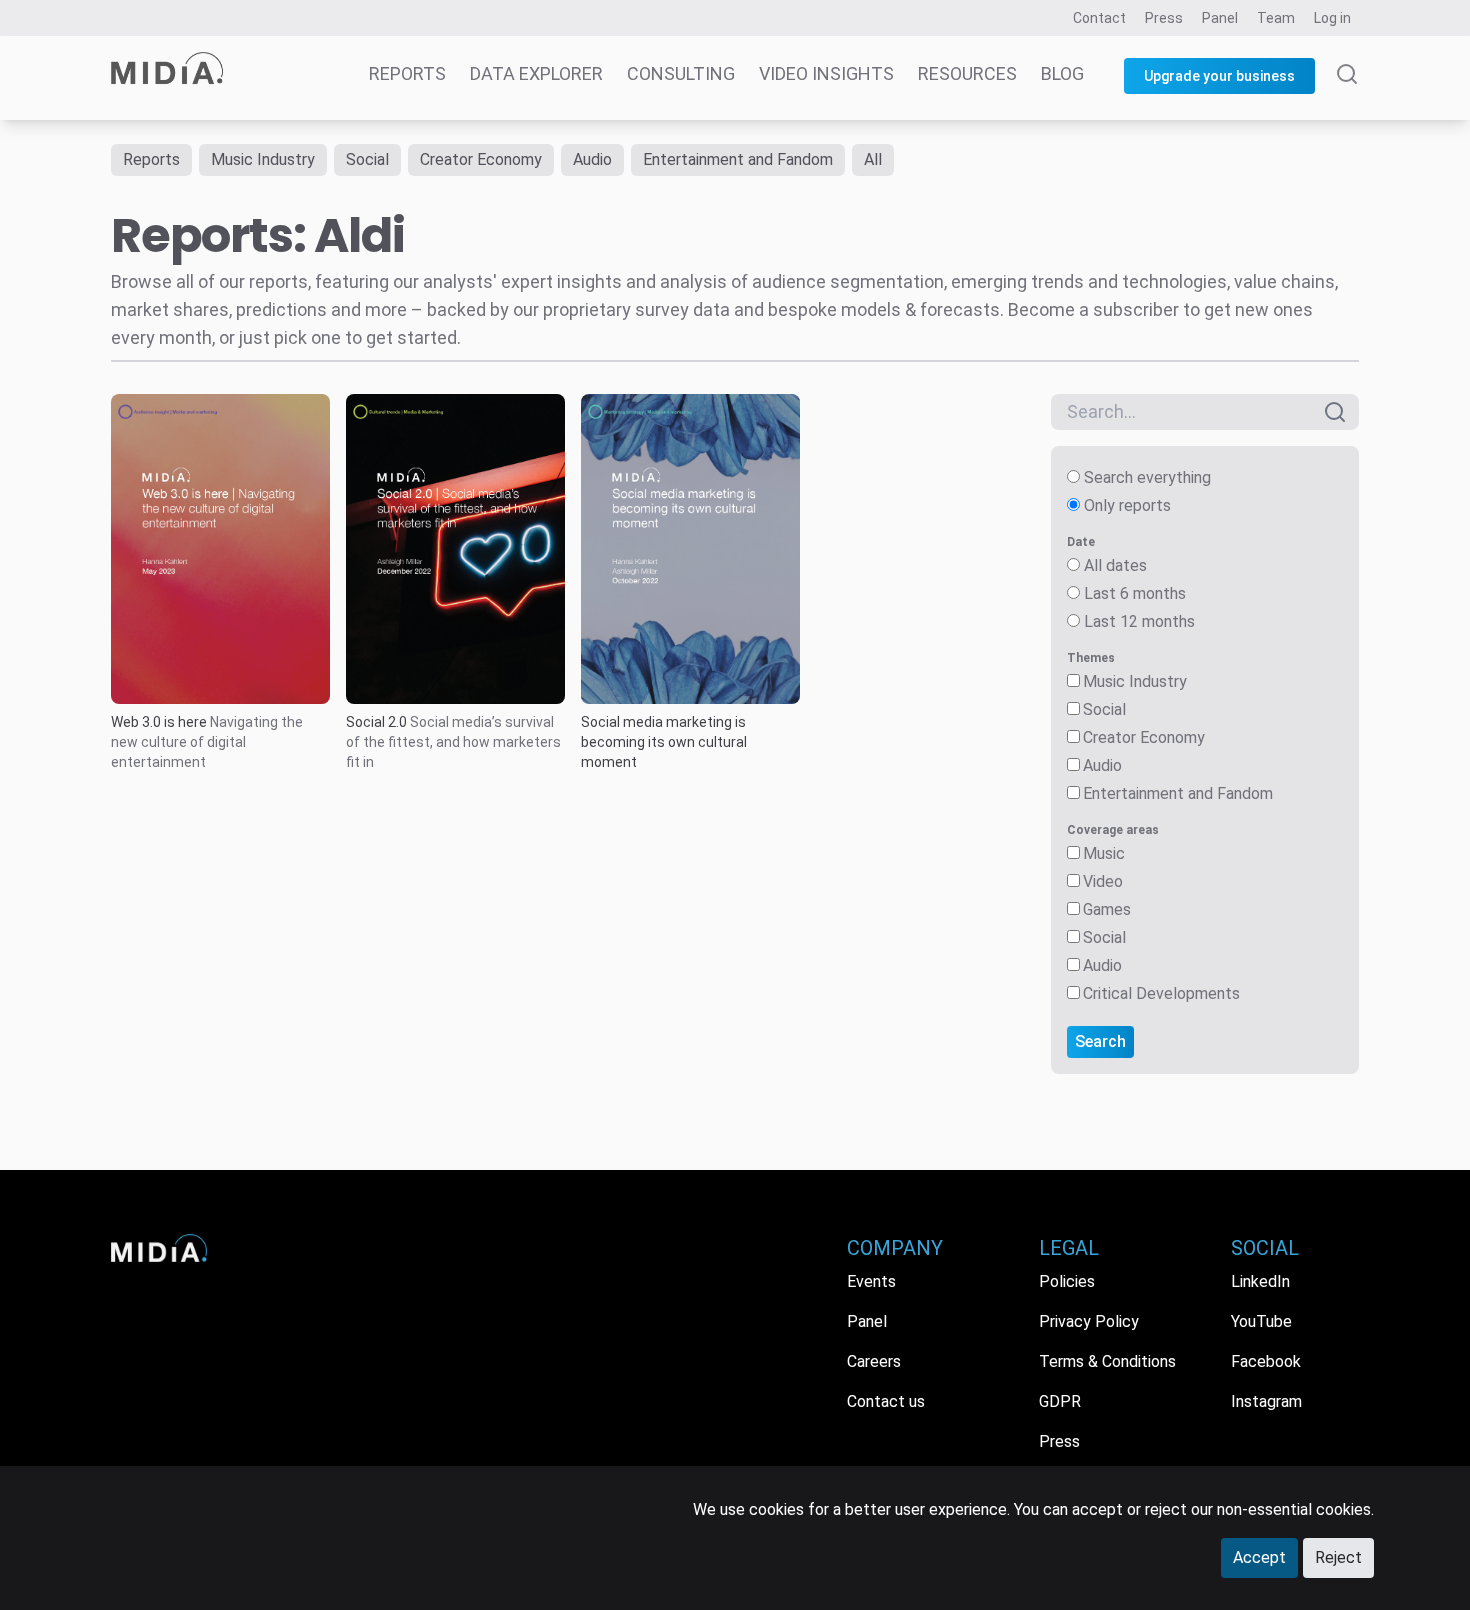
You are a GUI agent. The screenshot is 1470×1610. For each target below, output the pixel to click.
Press (1164, 18)
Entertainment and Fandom (738, 159)
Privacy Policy (1089, 1321)
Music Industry (263, 159)
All (873, 159)
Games (1107, 909)
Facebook (1266, 1361)
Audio (592, 159)
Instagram (1266, 1401)
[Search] (1347, 92)
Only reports (1127, 505)
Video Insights (826, 73)
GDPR (1060, 1401)
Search (1100, 1041)
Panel (1220, 18)
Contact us (886, 1401)
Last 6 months (1135, 593)
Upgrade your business (1219, 76)
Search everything (1147, 477)
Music (1104, 853)
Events (871, 1281)
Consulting (681, 73)
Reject (1338, 1557)
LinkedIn (1260, 1281)
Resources (967, 73)
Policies (1067, 1281)
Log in (1332, 18)
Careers (874, 1361)
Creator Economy (481, 159)
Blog (1062, 73)
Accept (1259, 1557)
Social (367, 159)
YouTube (1261, 1321)
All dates (1115, 565)
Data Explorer (536, 73)
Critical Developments (1161, 993)
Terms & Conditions (1107, 1361)
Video (1103, 881)
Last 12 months (1139, 621)
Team (1276, 18)
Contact (1099, 18)
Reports (407, 73)
